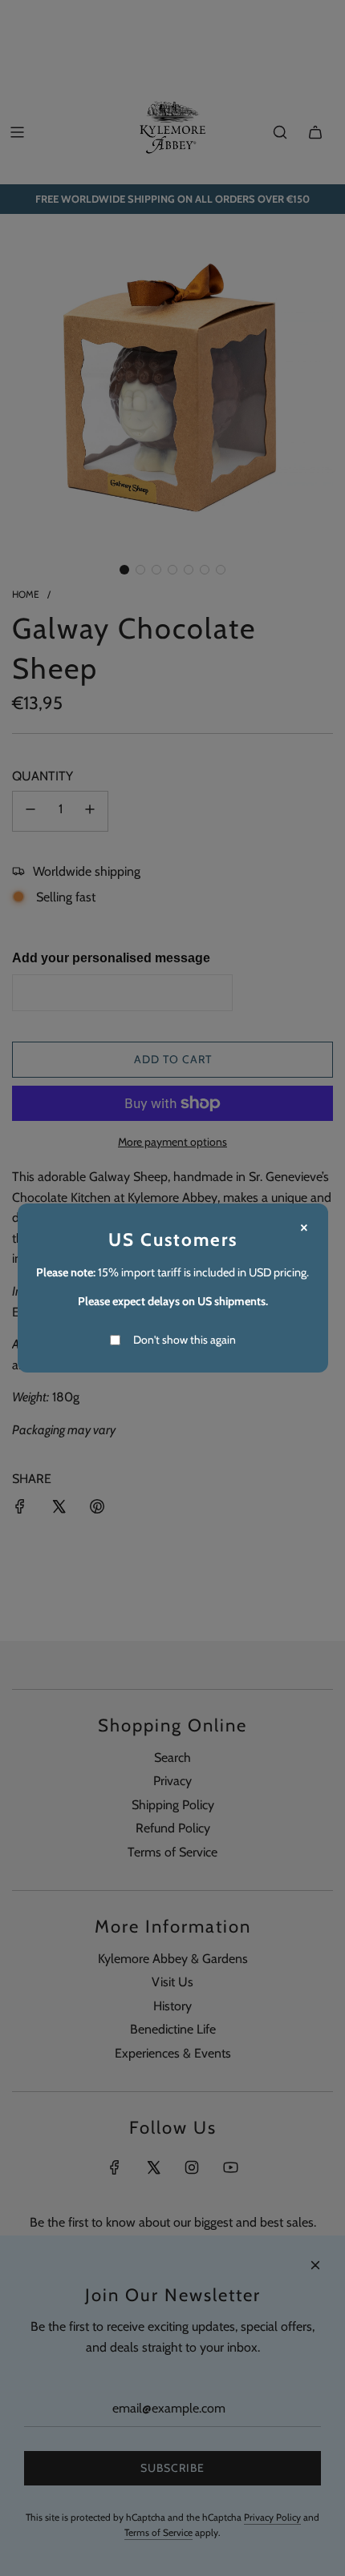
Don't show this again (185, 1340)
